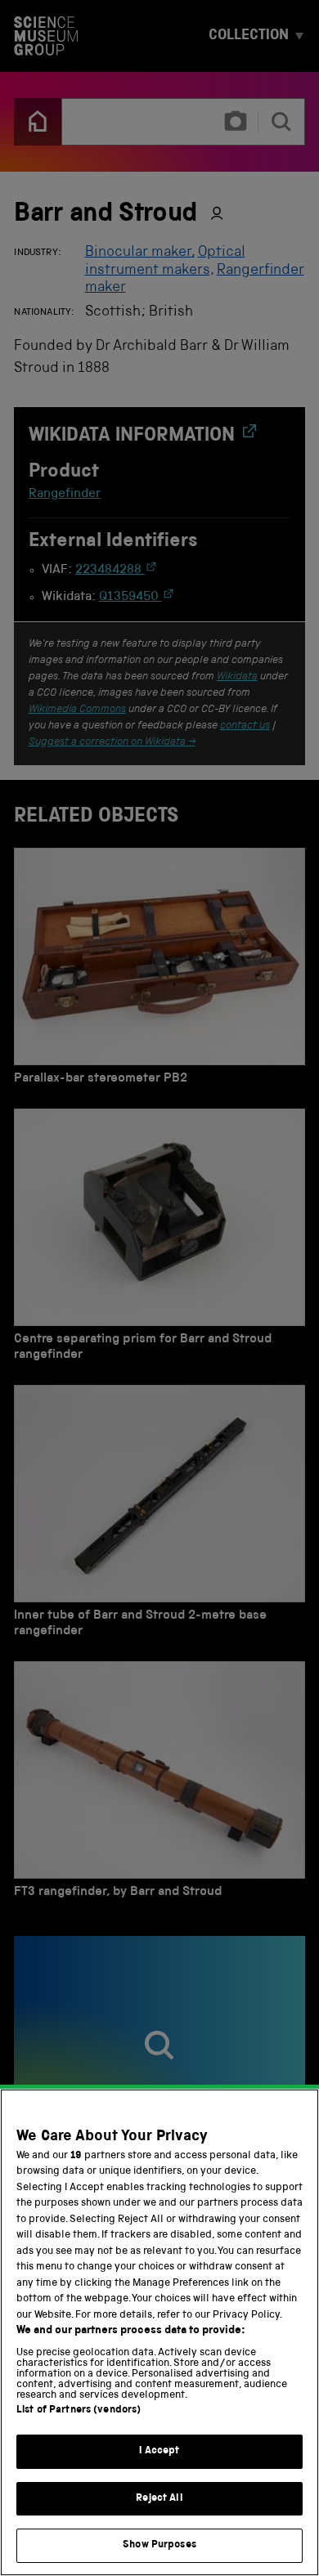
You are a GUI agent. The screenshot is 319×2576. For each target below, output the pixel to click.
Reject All (159, 2499)
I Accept (159, 2451)
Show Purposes (159, 2545)
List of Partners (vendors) (79, 2410)
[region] (159, 2332)
